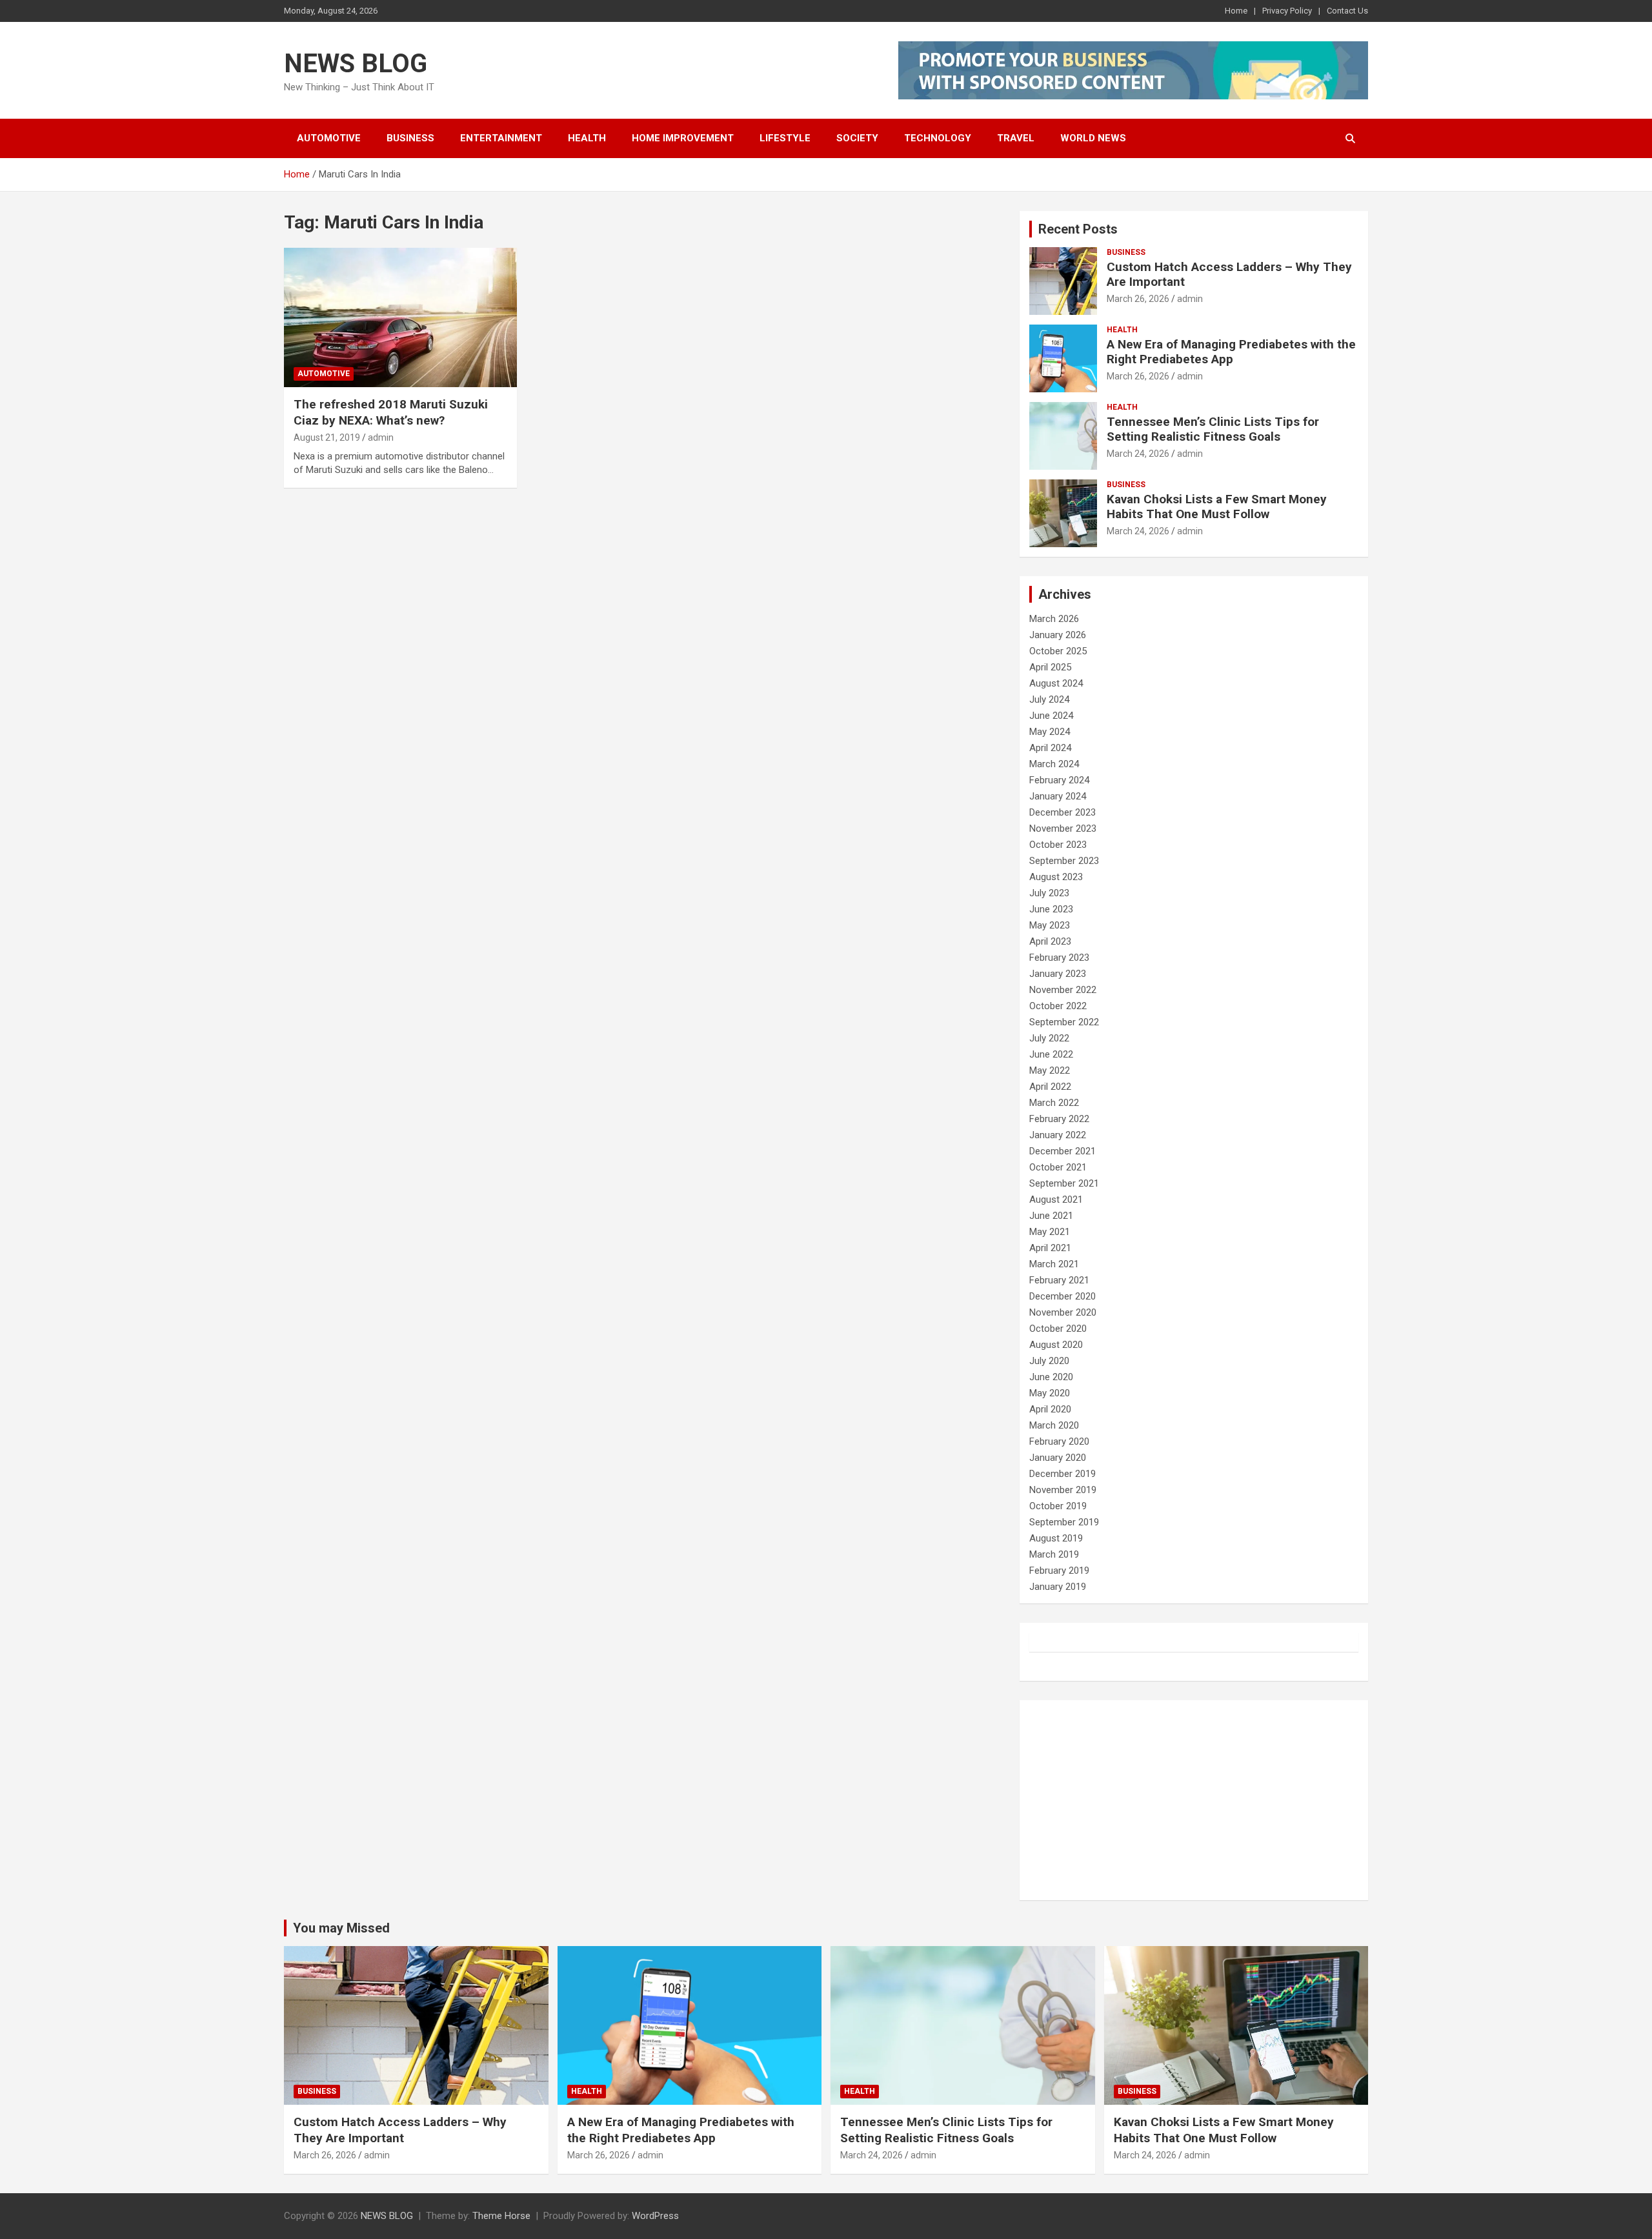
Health (587, 138)
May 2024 (1050, 732)
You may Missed (341, 1928)
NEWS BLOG (356, 64)
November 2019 (1063, 1490)
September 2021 (1064, 1183)
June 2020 (1051, 1377)
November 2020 (1063, 1312)
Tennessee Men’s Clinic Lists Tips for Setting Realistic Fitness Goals (1213, 429)
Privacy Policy (1287, 11)
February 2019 (1059, 1571)
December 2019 (1063, 1474)
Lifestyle (785, 138)
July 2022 (1049, 1038)
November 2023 (1063, 828)
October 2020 (1058, 1329)
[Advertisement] (1194, 1800)
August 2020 (1056, 1345)
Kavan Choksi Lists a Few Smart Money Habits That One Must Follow (1217, 507)
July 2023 (1049, 893)
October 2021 (1058, 1167)
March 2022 (1054, 1103)
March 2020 (1054, 1425)
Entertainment (501, 138)
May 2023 (1050, 925)
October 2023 (1058, 845)
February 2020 (1059, 1441)
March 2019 (1054, 1554)
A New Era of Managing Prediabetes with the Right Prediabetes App (1231, 352)
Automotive (329, 138)
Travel (1016, 138)
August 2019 (1056, 1538)
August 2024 (1056, 683)
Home (1236, 11)
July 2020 (1049, 1361)
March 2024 (1054, 764)
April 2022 (1050, 1087)
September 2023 (1064, 861)
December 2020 (1063, 1296)
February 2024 (1059, 780)
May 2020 (1050, 1393)
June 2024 (1051, 716)
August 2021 (1056, 1200)
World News (1093, 138)
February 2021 (1059, 1280)
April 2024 (1050, 748)
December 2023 (1063, 812)
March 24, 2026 (1138, 454)
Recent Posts (1078, 229)
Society (857, 138)
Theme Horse (501, 2216)
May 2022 (1050, 1070)
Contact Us (1347, 11)
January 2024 (1058, 796)
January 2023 (1058, 974)
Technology (938, 138)
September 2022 (1064, 1022)
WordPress (655, 2216)
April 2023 (1050, 941)
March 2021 (1054, 1264)
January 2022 (1058, 1135)
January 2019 (1058, 1587)
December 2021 (1063, 1151)
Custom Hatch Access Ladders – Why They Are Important (1229, 274)
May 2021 (1050, 1232)
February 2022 (1059, 1119)
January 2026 (1058, 635)
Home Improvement (683, 138)
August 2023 (1056, 877)
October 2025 (1058, 651)
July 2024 (1049, 699)
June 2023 (1051, 909)
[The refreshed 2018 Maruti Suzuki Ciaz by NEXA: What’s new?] (400, 317)
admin (381, 437)
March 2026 (1054, 619)
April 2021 (1050, 1248)
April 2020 (1050, 1409)
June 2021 (1051, 1216)
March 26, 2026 (1138, 299)
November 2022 (1063, 990)
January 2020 (1058, 1458)
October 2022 (1058, 1006)
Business (410, 138)
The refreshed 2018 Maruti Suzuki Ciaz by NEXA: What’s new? (391, 412)
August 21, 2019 (327, 437)
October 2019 (1058, 1506)
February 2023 (1059, 958)
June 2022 (1051, 1054)
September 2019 (1064, 1522)
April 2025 (1050, 667)
